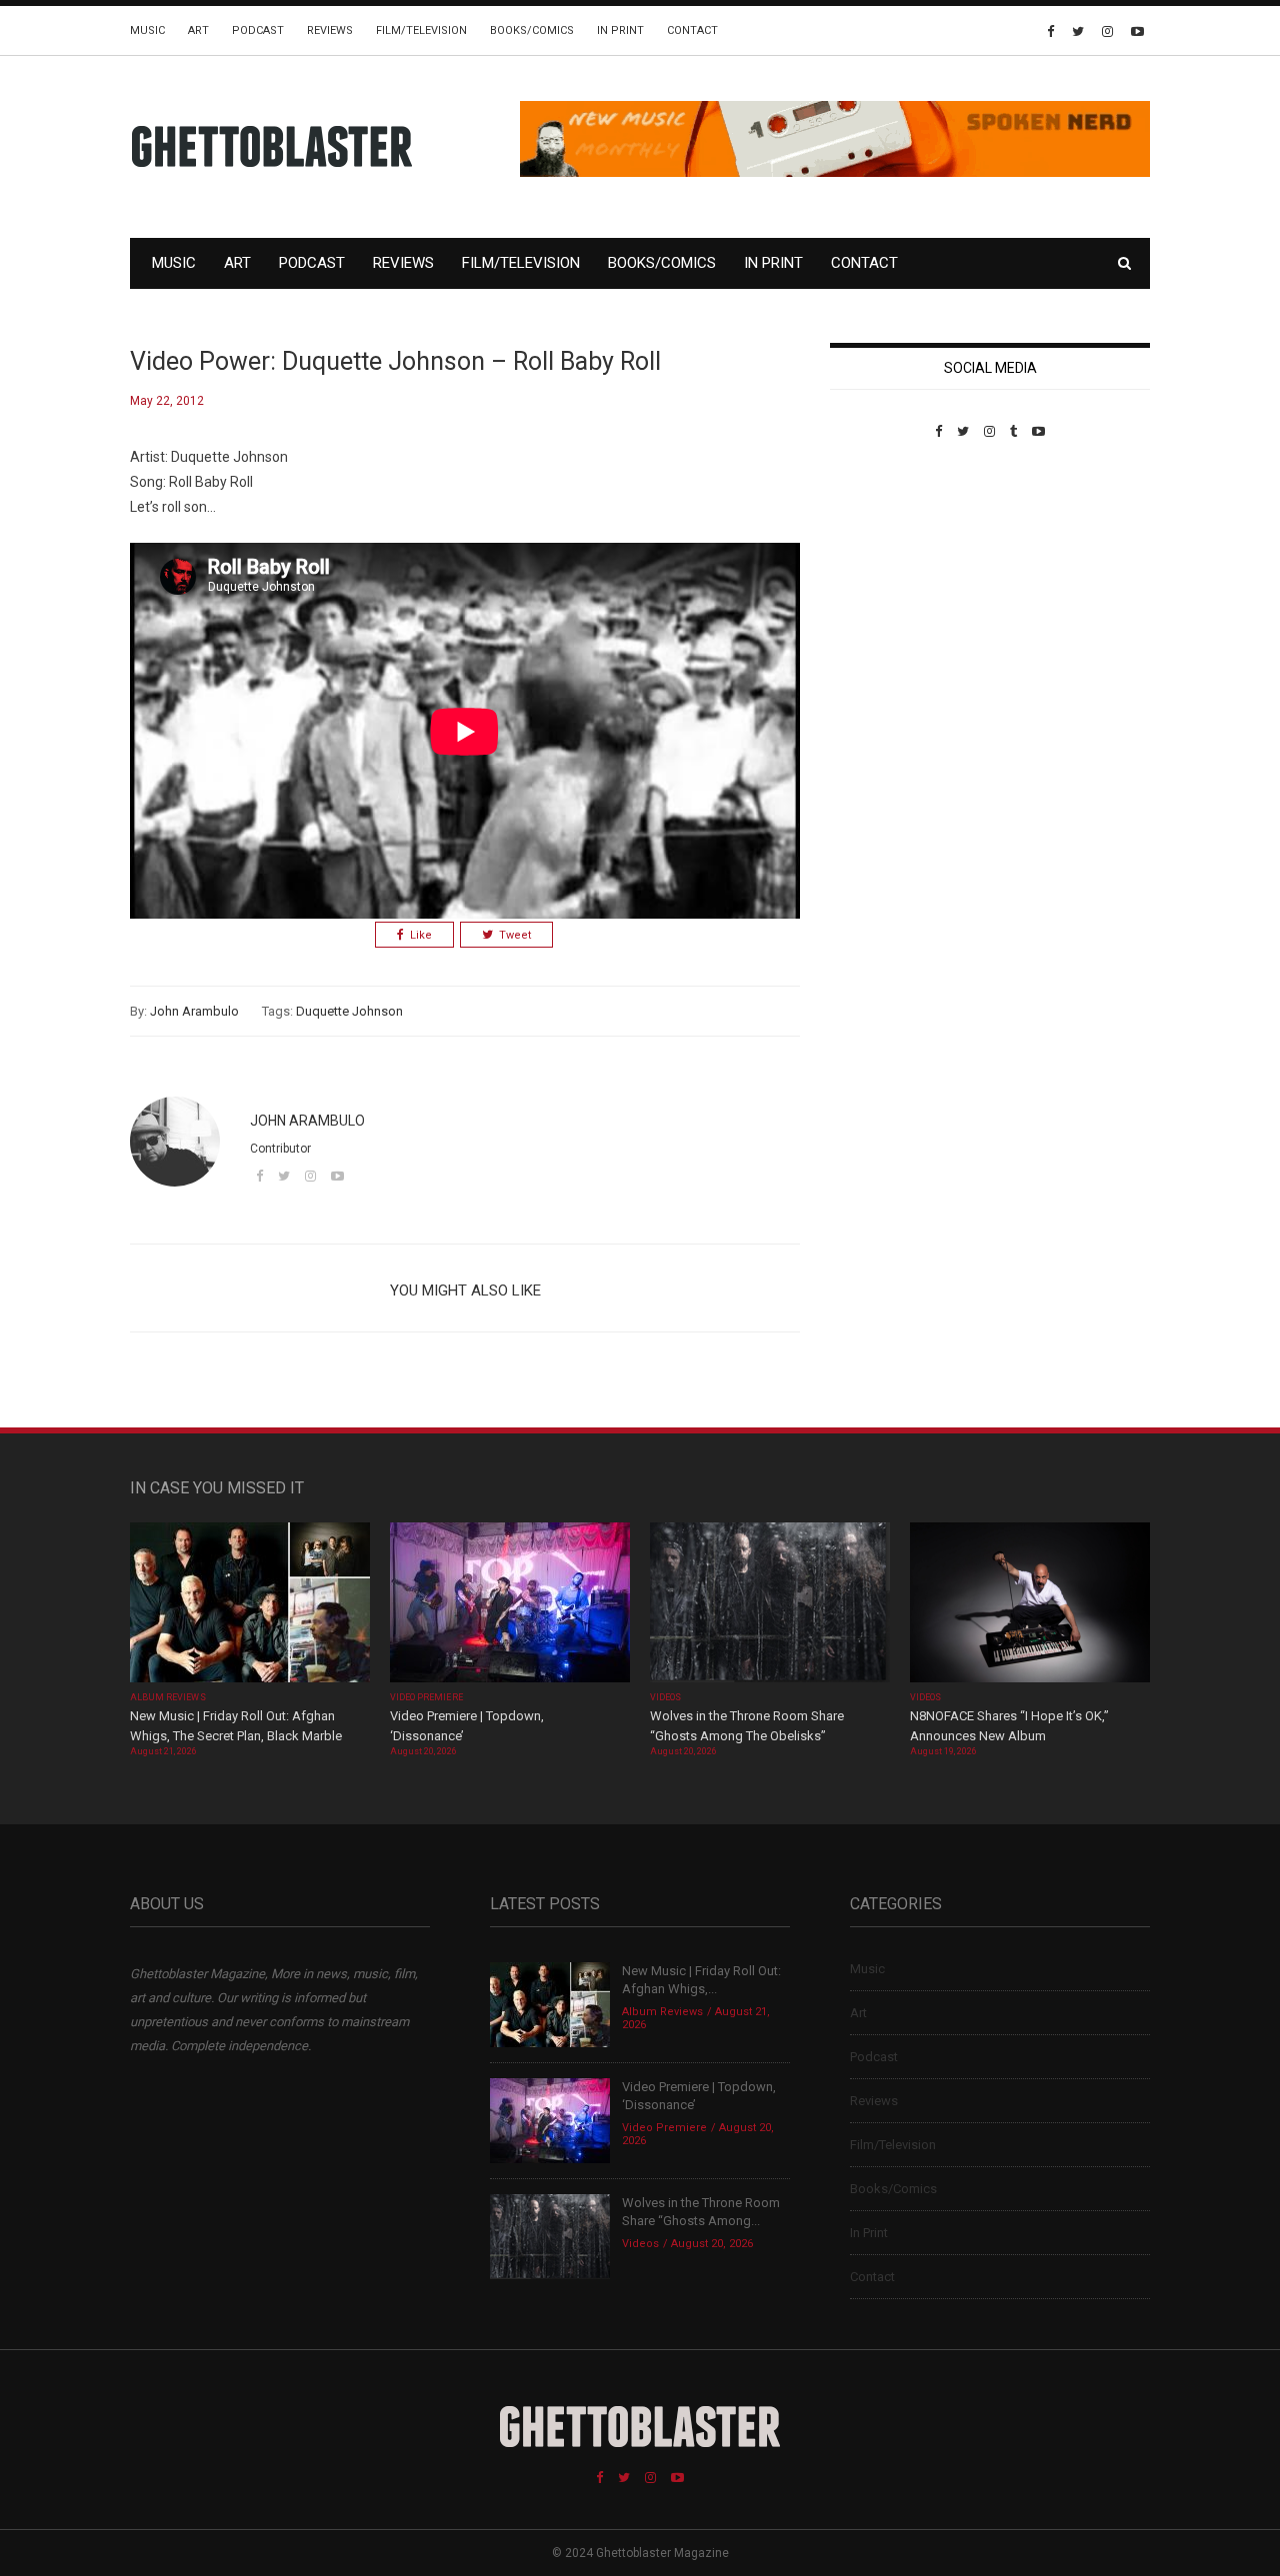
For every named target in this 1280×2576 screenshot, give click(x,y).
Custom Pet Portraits (888, 576)
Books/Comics (532, 30)
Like (421, 935)
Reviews (330, 30)
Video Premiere (426, 1697)
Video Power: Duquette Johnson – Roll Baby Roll (395, 361)
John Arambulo (194, 1011)
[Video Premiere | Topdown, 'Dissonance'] (510, 1604)
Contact (692, 30)
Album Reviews (168, 1697)
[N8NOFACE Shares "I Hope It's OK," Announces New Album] (1030, 1604)
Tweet (515, 935)
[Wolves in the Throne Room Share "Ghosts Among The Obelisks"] (770, 1604)
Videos (665, 1697)
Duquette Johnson (349, 1011)
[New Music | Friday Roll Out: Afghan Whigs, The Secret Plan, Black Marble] (250, 1604)
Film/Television (421, 30)
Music (147, 30)
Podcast (258, 30)
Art (198, 30)
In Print (620, 30)
